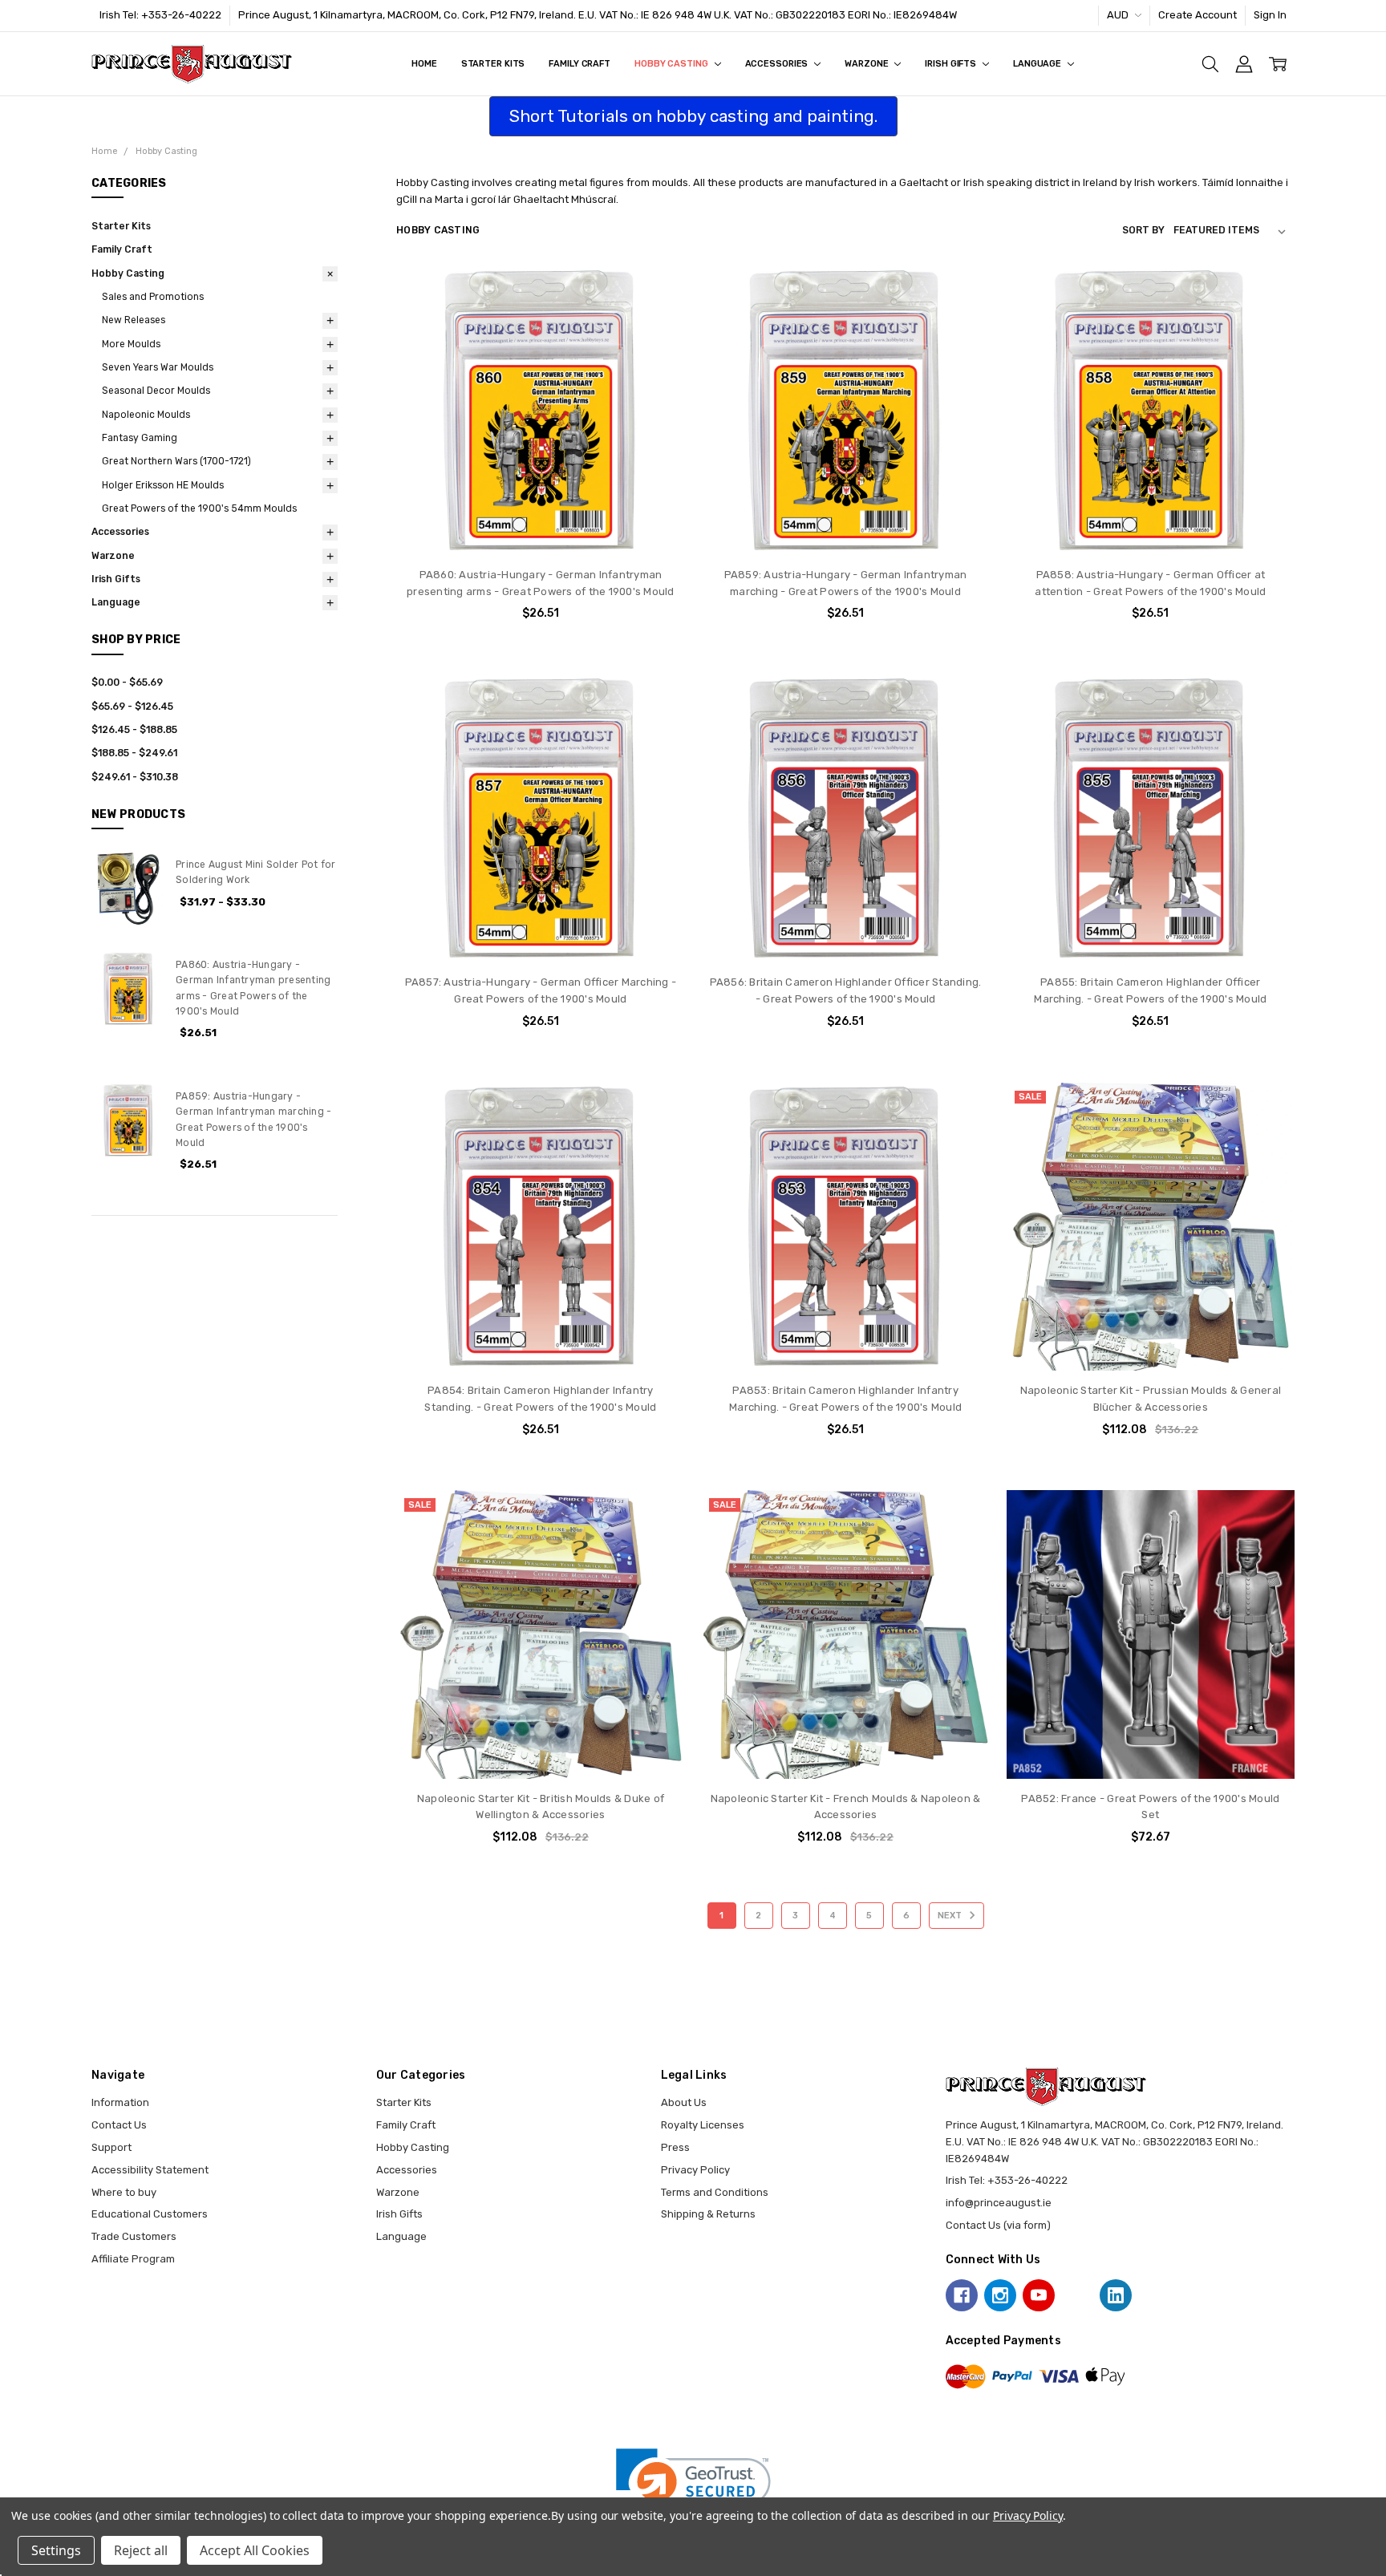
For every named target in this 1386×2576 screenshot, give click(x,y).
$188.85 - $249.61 (134, 753)
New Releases (134, 320)
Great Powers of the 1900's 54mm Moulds (199, 508)
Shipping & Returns (708, 2214)
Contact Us (119, 2125)
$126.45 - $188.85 (134, 730)
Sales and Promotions (153, 297)
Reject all (141, 2550)
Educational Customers (150, 2214)
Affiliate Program (133, 2259)
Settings (56, 2550)
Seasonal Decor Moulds (156, 391)
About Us (684, 2102)
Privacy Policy (695, 2170)
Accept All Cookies (255, 2550)
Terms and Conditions (715, 2192)
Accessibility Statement (150, 2170)
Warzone (867, 64)
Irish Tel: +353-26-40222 (160, 15)
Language (1038, 64)
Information (120, 2102)
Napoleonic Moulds (146, 415)
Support (111, 2147)
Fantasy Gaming (140, 438)
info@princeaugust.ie (999, 2203)
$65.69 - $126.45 (132, 707)
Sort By (1143, 230)
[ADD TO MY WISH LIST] (658, 343)
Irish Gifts (952, 64)
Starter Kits (493, 64)
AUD (1119, 15)
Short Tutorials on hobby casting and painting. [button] (693, 116)
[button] (693, 2487)
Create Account (1198, 15)
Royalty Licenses (703, 2125)
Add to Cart (540, 492)
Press (675, 2147)
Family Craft (580, 64)
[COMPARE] (658, 318)
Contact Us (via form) (998, 2225)
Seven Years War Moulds (158, 367)
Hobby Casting (672, 64)
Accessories (778, 64)
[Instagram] (1000, 2295)
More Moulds (131, 344)
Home (424, 64)
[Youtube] (1039, 2295)
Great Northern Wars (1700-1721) (176, 461)
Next (951, 1916)
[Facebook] (962, 2295)
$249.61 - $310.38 (135, 777)
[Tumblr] (1077, 2295)
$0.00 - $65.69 (127, 682)
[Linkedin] (1116, 2295)
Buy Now (541, 524)
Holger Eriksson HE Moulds (163, 485)
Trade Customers (134, 2236)
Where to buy (124, 2192)
